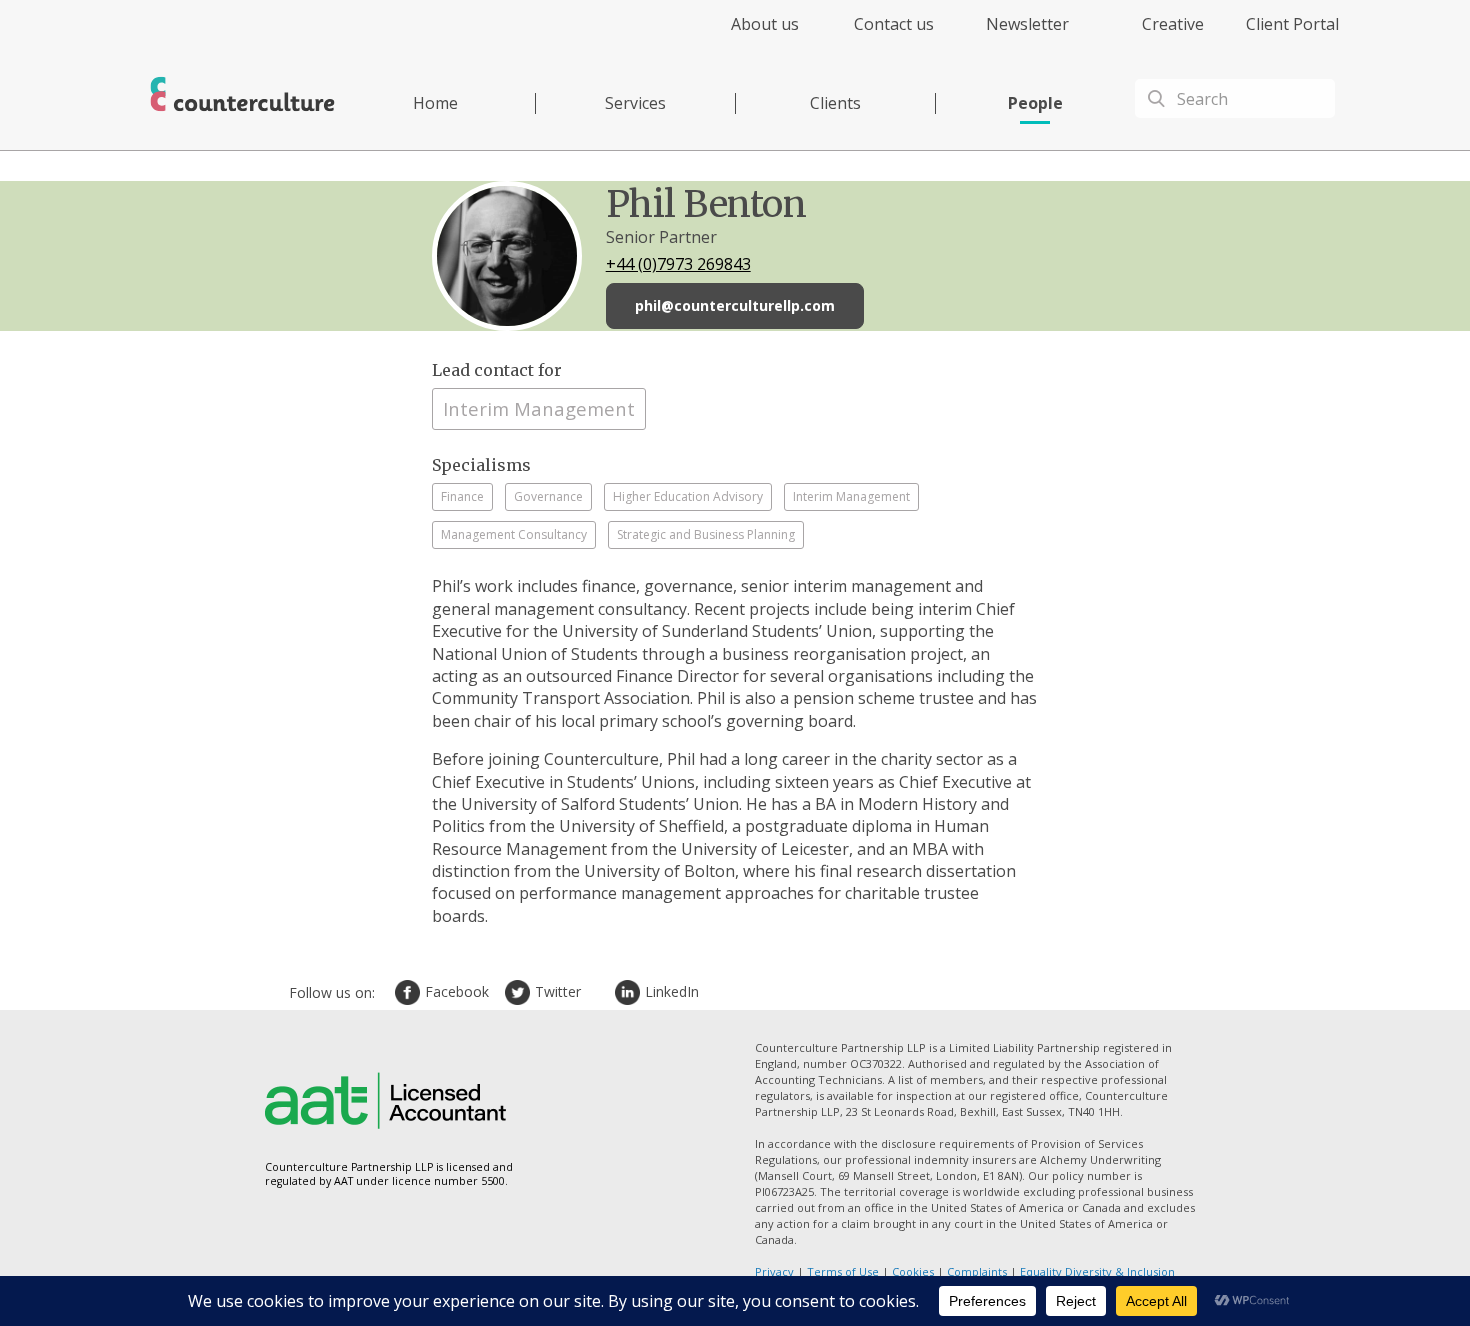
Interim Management (539, 408)
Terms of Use (843, 1271)
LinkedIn (630, 992)
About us (765, 24)
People (1035, 103)
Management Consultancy (514, 534)
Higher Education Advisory (688, 496)
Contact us (894, 24)
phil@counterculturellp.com (735, 305)
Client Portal (1292, 24)
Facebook (410, 992)
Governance (548, 496)
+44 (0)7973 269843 (678, 264)
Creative (1173, 24)
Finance (462, 496)
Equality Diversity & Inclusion (1097, 1271)
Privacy (774, 1271)
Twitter (520, 992)
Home (435, 103)
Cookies (913, 1271)
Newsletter (1027, 24)
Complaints (977, 1271)
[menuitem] (747, 35)
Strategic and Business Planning (706, 534)
